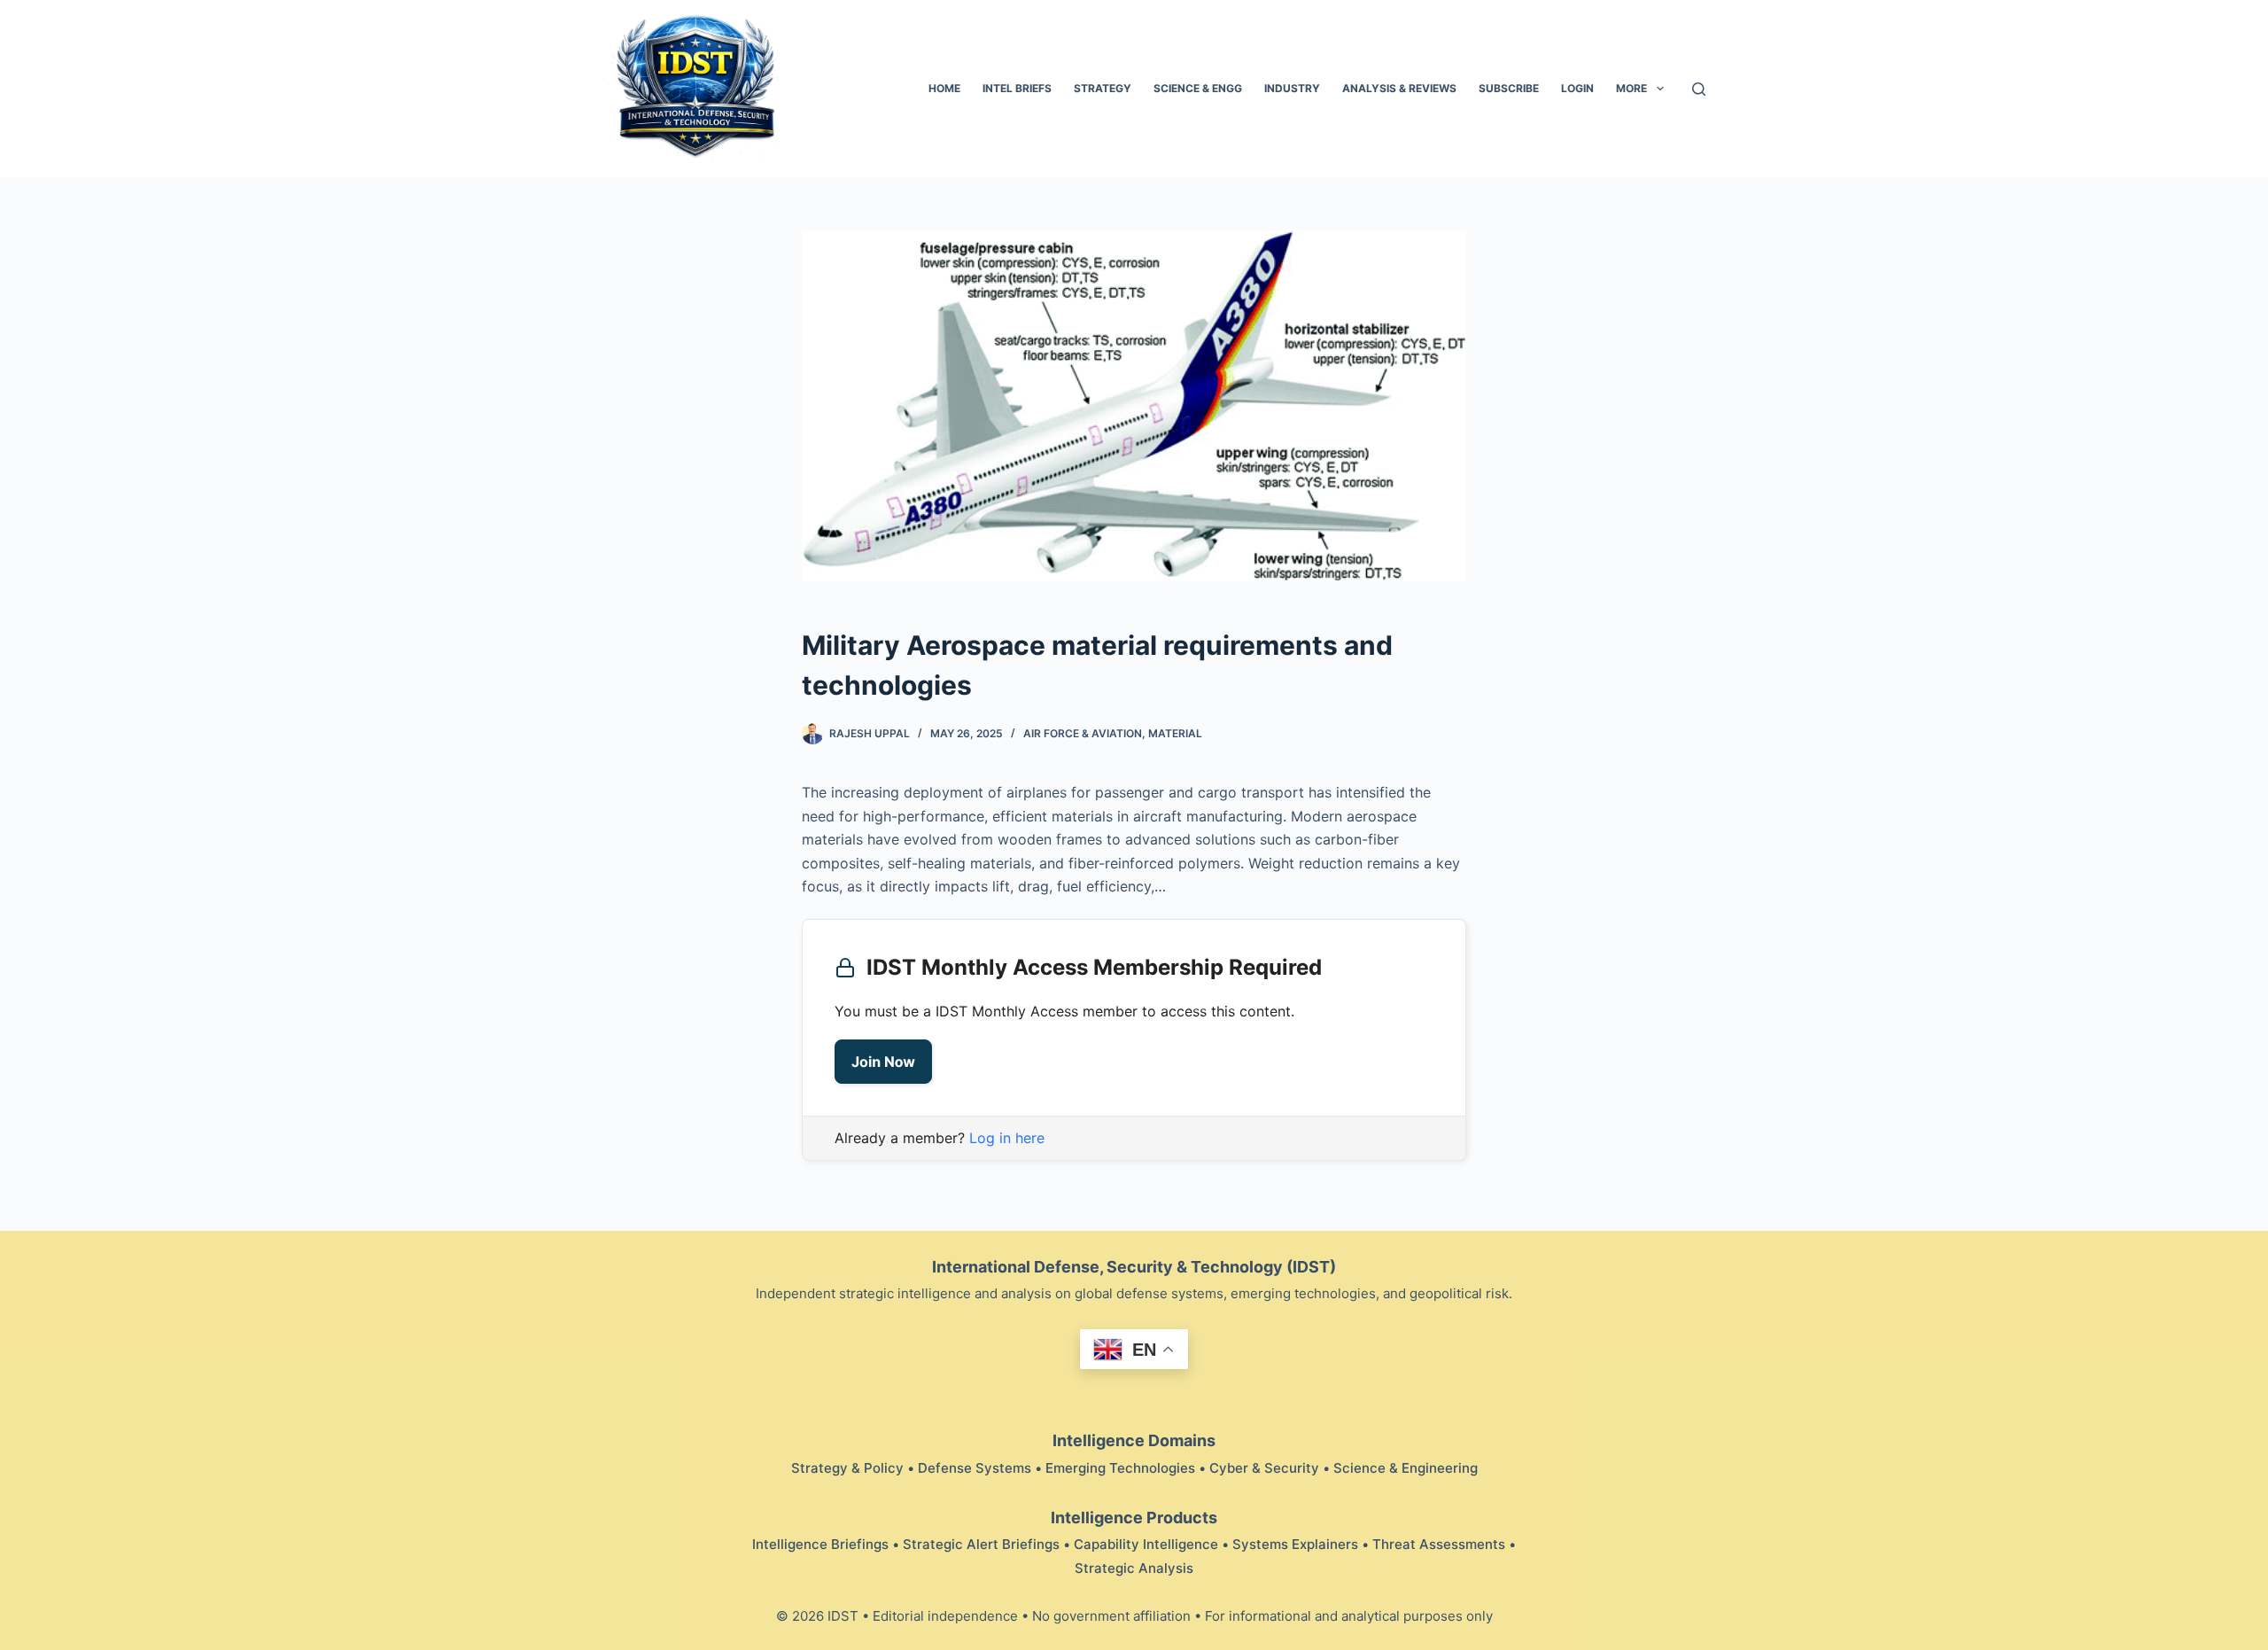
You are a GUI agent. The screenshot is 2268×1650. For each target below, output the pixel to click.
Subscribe (1509, 88)
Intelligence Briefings (820, 1544)
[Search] (1699, 89)
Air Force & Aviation (1083, 733)
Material (1175, 733)
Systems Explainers (1295, 1544)
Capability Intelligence (1146, 1544)
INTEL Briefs (1017, 88)
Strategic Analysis (1134, 1568)
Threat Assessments (1439, 1544)
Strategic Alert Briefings (981, 1544)
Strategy (1103, 88)
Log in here (1007, 1138)
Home (944, 88)
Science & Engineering (1406, 1468)
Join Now (883, 1062)
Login (1577, 88)
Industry (1292, 88)
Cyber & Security (1264, 1468)
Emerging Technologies (1120, 1468)
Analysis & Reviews (1399, 88)
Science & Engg (1198, 88)
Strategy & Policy (847, 1468)
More (1631, 88)
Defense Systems (975, 1468)
